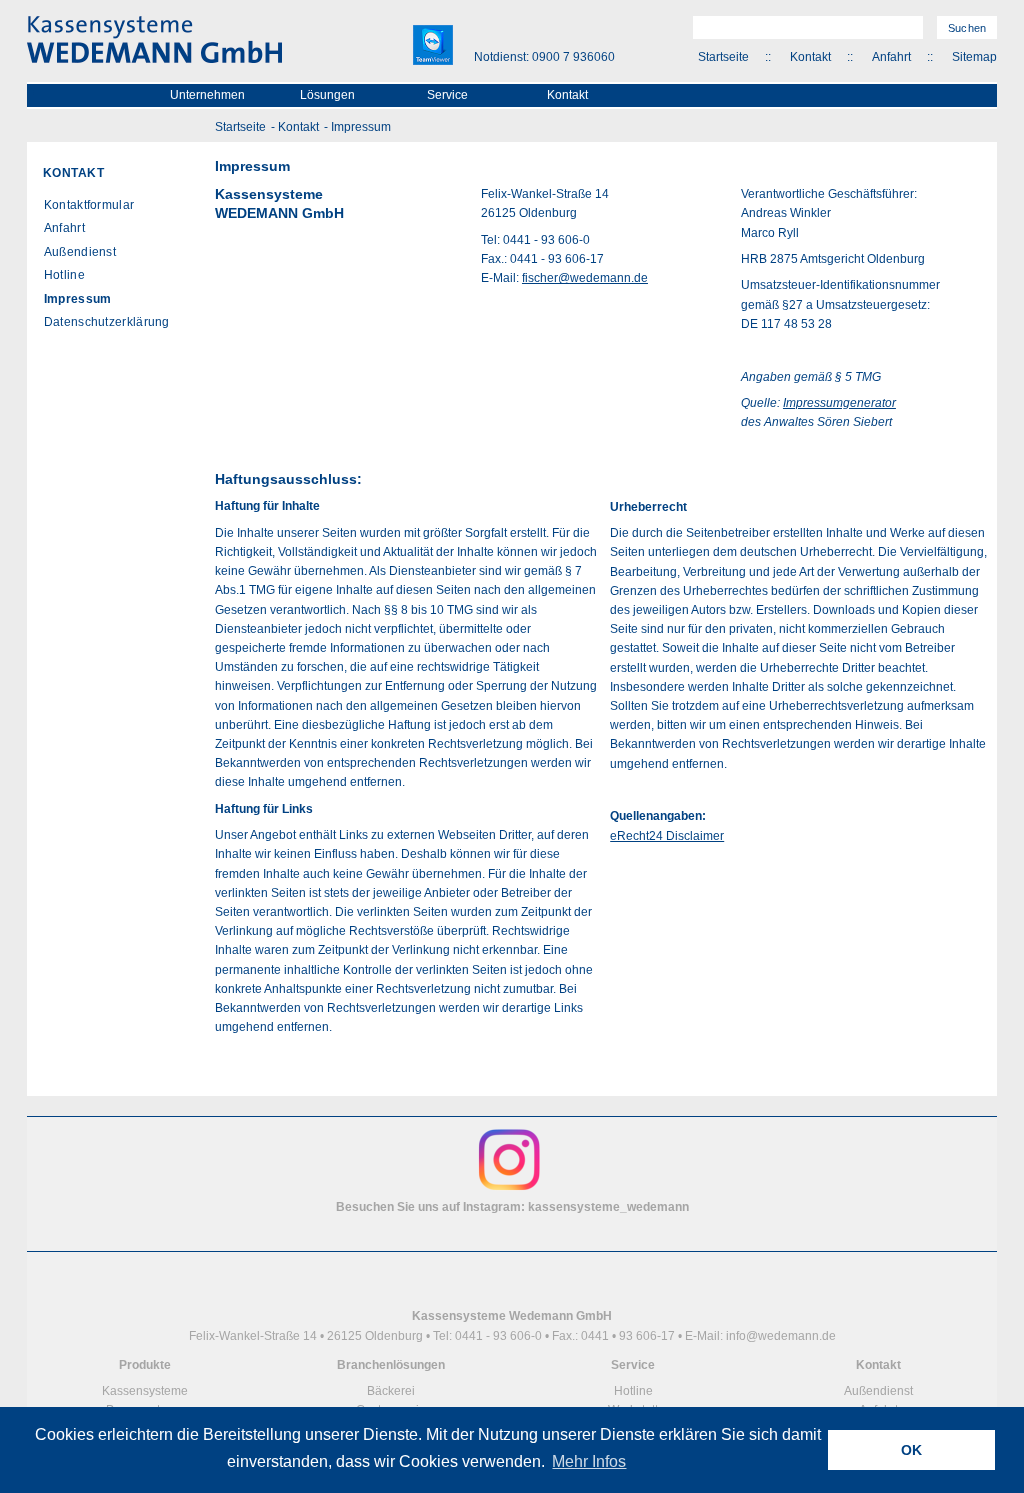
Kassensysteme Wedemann (154, 40)
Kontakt (810, 57)
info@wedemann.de (781, 1336)
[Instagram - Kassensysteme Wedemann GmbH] (509, 1188)
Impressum (361, 127)
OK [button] (911, 1450)
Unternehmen (207, 95)
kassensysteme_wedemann (608, 1207)
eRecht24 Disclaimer (667, 836)
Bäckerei (391, 1391)
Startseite (723, 57)
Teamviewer (433, 45)
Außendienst (80, 252)
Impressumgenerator (839, 403)
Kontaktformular (89, 205)
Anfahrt (891, 57)
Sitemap (974, 57)
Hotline (64, 275)
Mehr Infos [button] (589, 1461)
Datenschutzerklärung (107, 322)
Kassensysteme (145, 1391)
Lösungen (327, 95)
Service (447, 95)
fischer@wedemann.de (585, 278)
